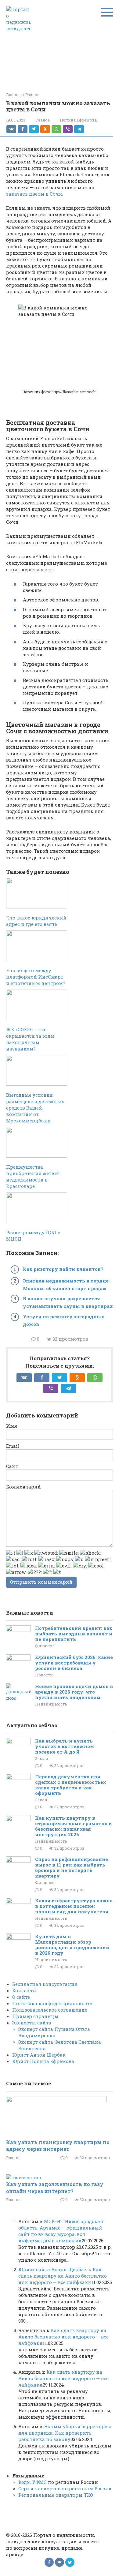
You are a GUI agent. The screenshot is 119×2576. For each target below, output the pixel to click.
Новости (44, 1675)
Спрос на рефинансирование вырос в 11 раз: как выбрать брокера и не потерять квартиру (72, 1867)
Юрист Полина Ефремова (43, 2061)
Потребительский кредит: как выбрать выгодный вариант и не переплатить (74, 1634)
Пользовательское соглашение (50, 2010)
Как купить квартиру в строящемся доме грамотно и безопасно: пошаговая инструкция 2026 (74, 1826)
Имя (12, 1426)
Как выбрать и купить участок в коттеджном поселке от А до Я (65, 1746)
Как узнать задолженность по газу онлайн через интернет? (55, 2187)
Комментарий (23, 1487)
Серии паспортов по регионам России (65, 2488)
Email (13, 1446)
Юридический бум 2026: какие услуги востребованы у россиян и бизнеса (74, 1663)
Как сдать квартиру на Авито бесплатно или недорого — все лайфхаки (63, 2276)
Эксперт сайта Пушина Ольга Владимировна (54, 2032)
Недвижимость (51, 1704)
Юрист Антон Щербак (39, 2055)
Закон (41, 1800)
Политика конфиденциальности (53, 2003)
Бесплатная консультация (45, 1984)
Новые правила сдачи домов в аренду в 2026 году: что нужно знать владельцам (74, 1692)
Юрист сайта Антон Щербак (53, 2269)
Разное (43, 120)
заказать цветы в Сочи (34, 194)
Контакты (25, 1990)
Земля (42, 1758)
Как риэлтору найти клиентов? (63, 1269)
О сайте (21, 1997)
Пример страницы (35, 2016)
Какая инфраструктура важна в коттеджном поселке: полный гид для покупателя (74, 1906)
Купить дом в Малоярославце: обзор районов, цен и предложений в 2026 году (72, 1945)
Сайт (12, 1466)
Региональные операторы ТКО (56, 2495)
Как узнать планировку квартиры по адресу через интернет (58, 2145)
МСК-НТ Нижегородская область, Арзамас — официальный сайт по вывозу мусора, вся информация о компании (61, 2231)
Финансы (45, 1646)
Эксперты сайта (32, 2023)
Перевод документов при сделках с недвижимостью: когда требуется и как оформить (71, 1785)
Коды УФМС (32, 2482)
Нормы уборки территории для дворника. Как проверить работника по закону (65, 2433)
